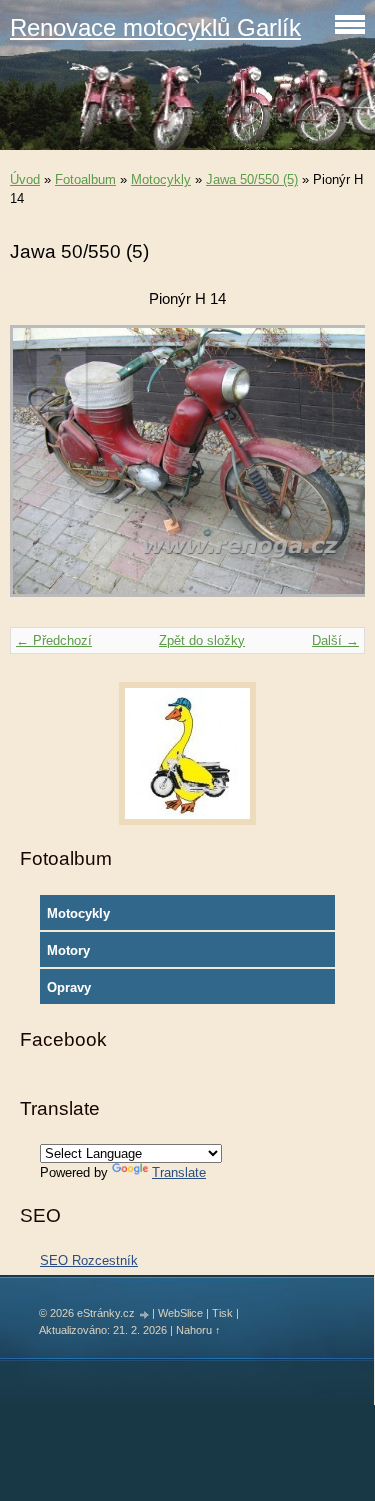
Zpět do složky (202, 640)
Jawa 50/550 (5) (252, 179)
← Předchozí (54, 640)
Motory (68, 950)
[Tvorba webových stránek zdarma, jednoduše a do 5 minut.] (145, 1314)
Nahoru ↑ (198, 1330)
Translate (179, 1172)
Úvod (25, 179)
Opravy (69, 987)
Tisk (222, 1313)
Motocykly (161, 179)
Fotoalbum (85, 179)
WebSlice (180, 1313)
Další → (335, 640)
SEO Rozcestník (89, 1260)
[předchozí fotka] (42, 470)
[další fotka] (332, 470)
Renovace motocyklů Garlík (155, 27)
